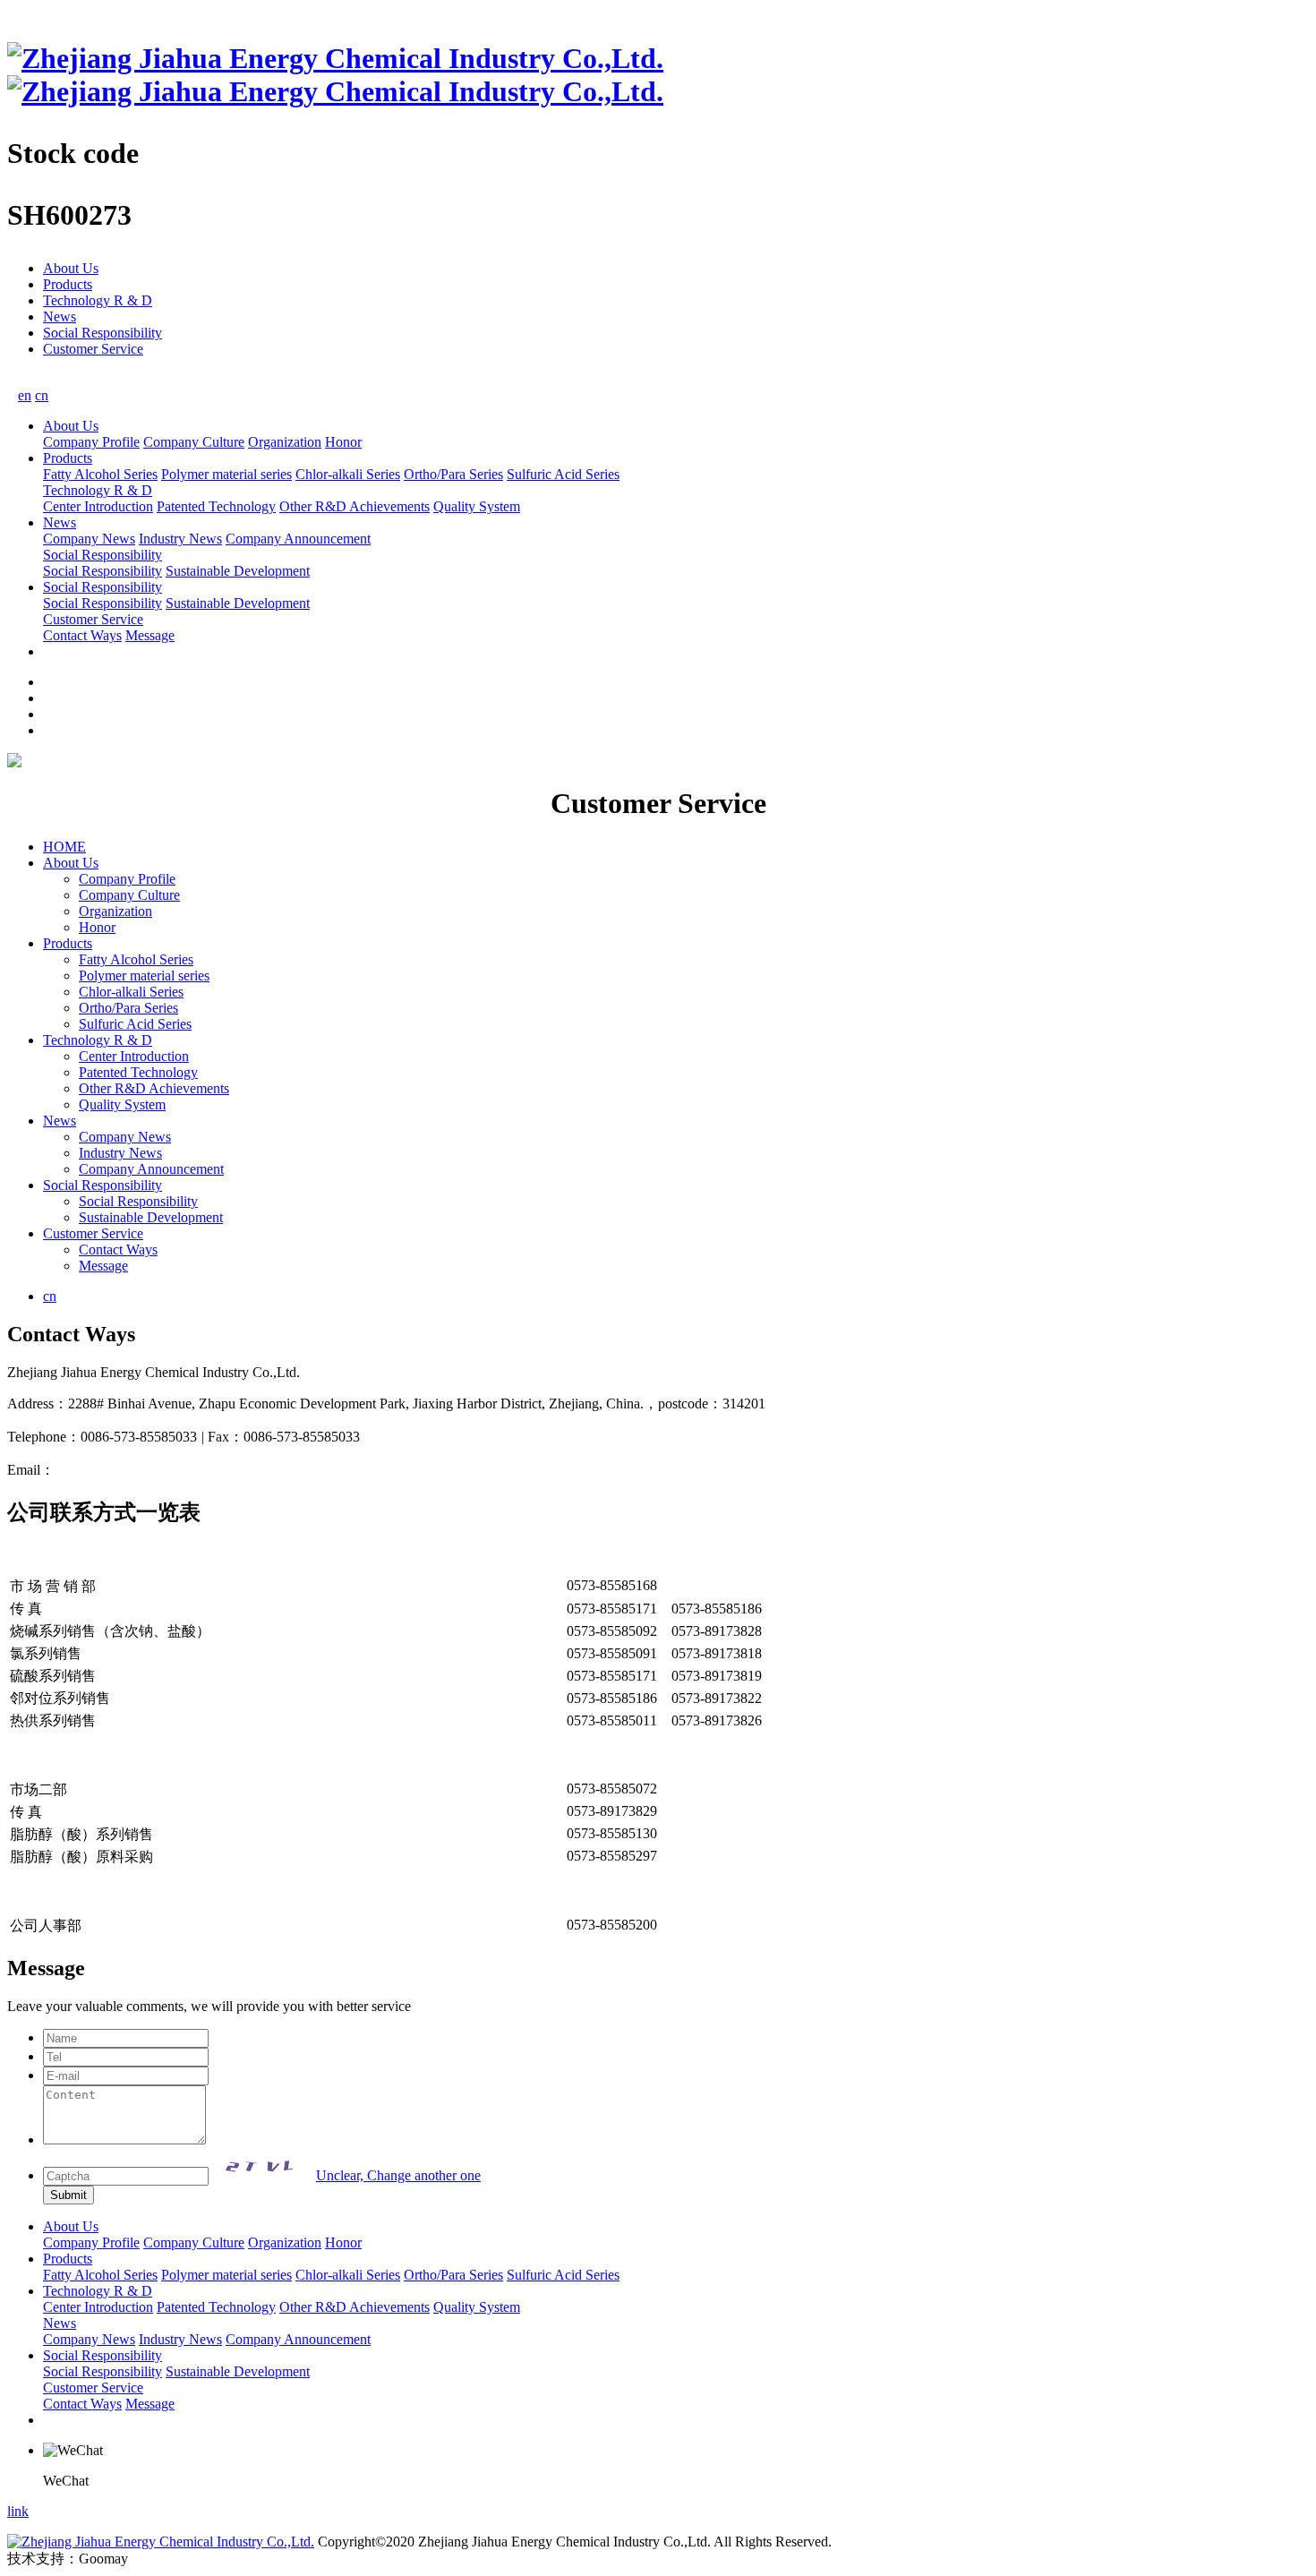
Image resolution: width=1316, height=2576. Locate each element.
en (25, 395)
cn (42, 395)
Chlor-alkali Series (348, 474)
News (60, 317)
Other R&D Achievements (355, 506)
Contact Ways (82, 635)
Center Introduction (98, 506)
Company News (89, 539)
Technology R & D (98, 300)
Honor (343, 442)
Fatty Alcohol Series (100, 474)
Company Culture (194, 442)
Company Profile (91, 442)
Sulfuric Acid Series (563, 474)
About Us (71, 268)
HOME (64, 847)
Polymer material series (226, 474)
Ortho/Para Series (453, 474)
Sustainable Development (238, 571)
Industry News (180, 539)
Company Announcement (298, 539)
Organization (285, 442)
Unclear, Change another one (398, 2175)
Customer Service (93, 349)
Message (150, 635)
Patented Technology (216, 506)
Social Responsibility (103, 333)
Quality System (477, 506)
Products (68, 284)
